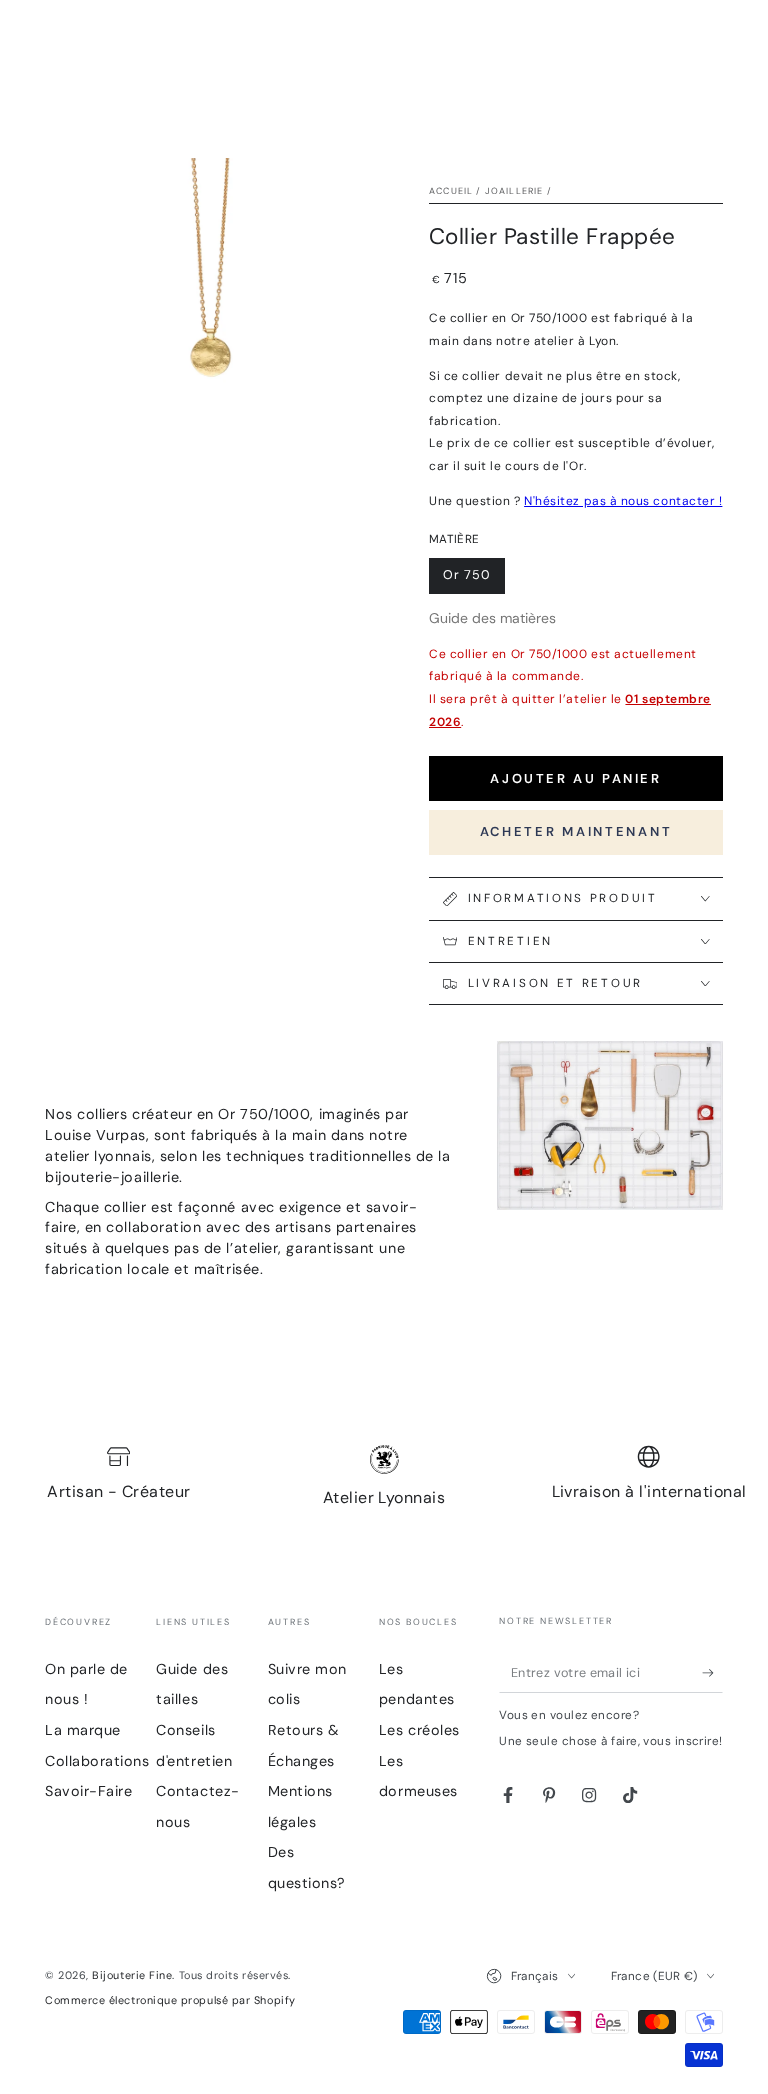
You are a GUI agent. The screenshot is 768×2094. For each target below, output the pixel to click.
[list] (384, 1479)
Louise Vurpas (95, 1135)
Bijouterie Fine (132, 1975)
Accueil (451, 191)
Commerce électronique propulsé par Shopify (170, 2000)
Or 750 (474, 580)
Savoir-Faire (88, 1791)
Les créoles (419, 1730)
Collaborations (97, 1761)
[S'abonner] (712, 1673)
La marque (83, 1730)
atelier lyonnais (98, 1156)
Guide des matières (492, 618)
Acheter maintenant (576, 831)
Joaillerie (514, 191)
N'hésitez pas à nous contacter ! (623, 501)
